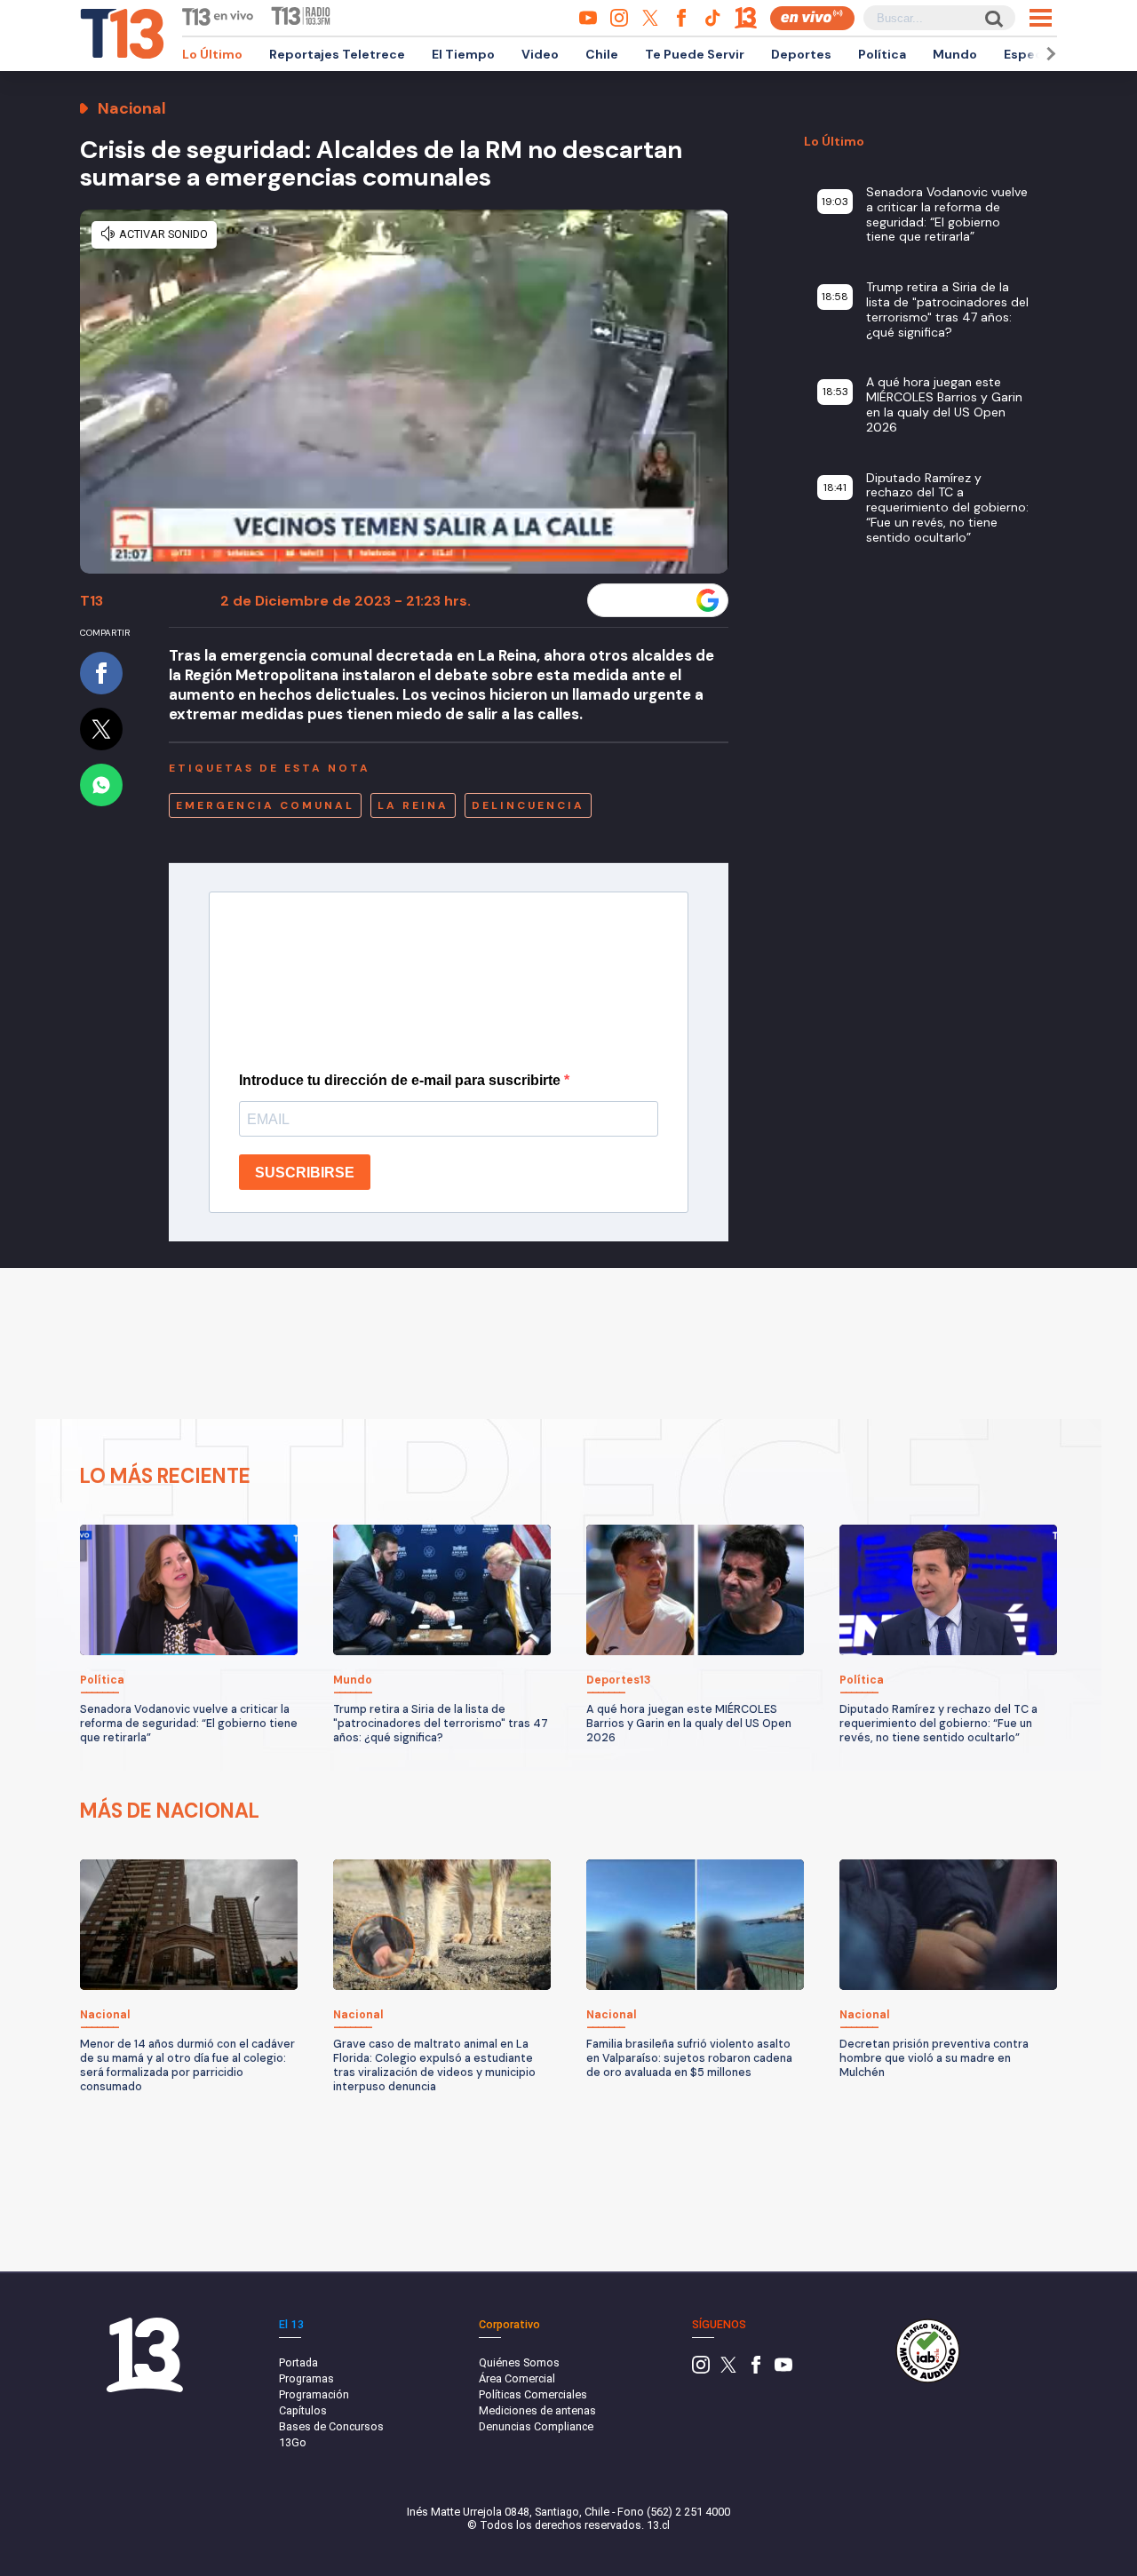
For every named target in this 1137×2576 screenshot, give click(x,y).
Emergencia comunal (265, 805)
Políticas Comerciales (533, 2394)
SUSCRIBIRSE (305, 1173)
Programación (314, 2394)
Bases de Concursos (331, 2426)
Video (540, 54)
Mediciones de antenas (537, 2410)
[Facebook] (756, 2370)
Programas (306, 2378)
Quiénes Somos (519, 2362)
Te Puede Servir (695, 54)
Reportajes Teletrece (337, 54)
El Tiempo (463, 54)
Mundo (955, 54)
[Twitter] (728, 2370)
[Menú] (1041, 18)
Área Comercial (517, 2378)
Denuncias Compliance (536, 2426)
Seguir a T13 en (644, 600)
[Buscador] (993, 18)
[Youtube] (783, 2370)
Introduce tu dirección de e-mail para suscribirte (402, 1080)
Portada (298, 2362)
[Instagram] (701, 2370)
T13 (91, 601)
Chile (602, 54)
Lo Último (212, 54)
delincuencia (528, 805)
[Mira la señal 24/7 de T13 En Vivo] (812, 18)
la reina (413, 805)
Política (882, 54)
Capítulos (303, 2410)
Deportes (801, 54)
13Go (293, 2442)
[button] (1048, 54)
